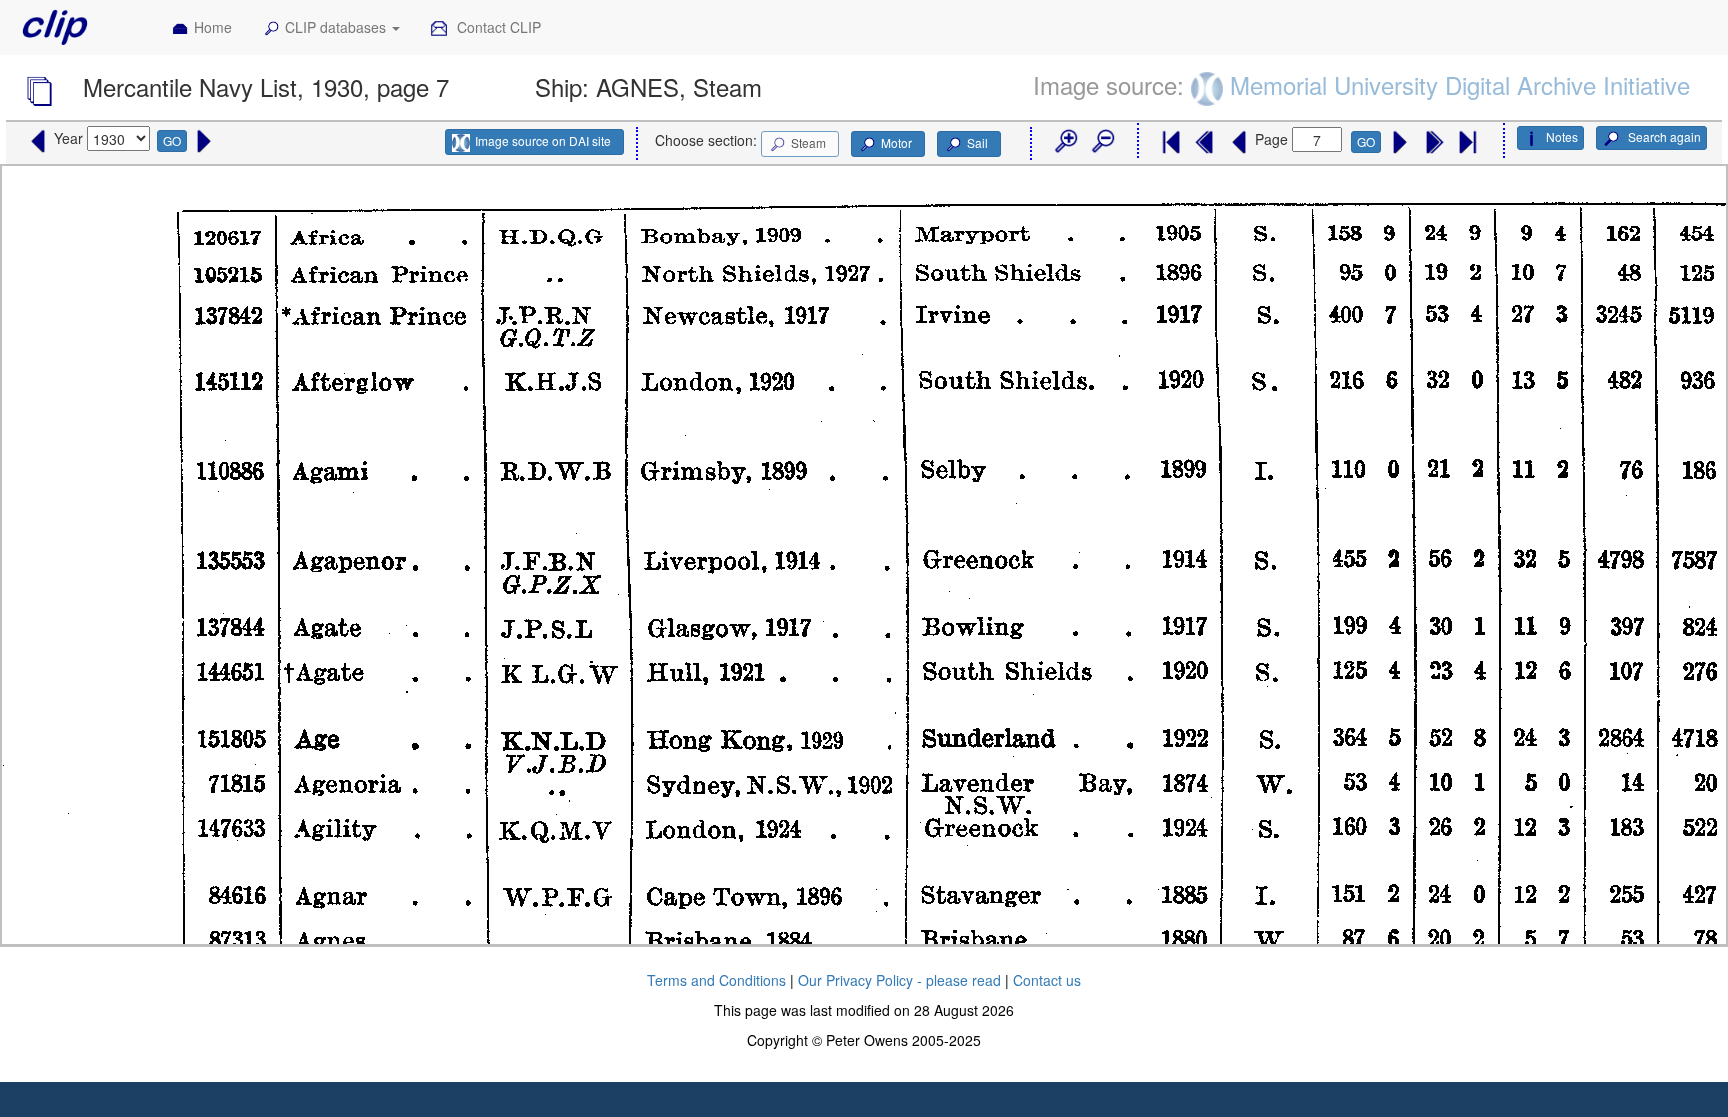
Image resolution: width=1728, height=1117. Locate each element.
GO (172, 140)
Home (213, 27)
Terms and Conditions (716, 980)
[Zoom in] (1065, 142)
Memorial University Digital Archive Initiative (1460, 84)
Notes (1562, 136)
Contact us (1047, 980)
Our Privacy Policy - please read (899, 980)
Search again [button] (1663, 136)
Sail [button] (977, 142)
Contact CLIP (497, 27)
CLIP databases (337, 27)
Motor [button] (896, 142)
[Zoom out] (1102, 142)
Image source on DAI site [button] (543, 140)
